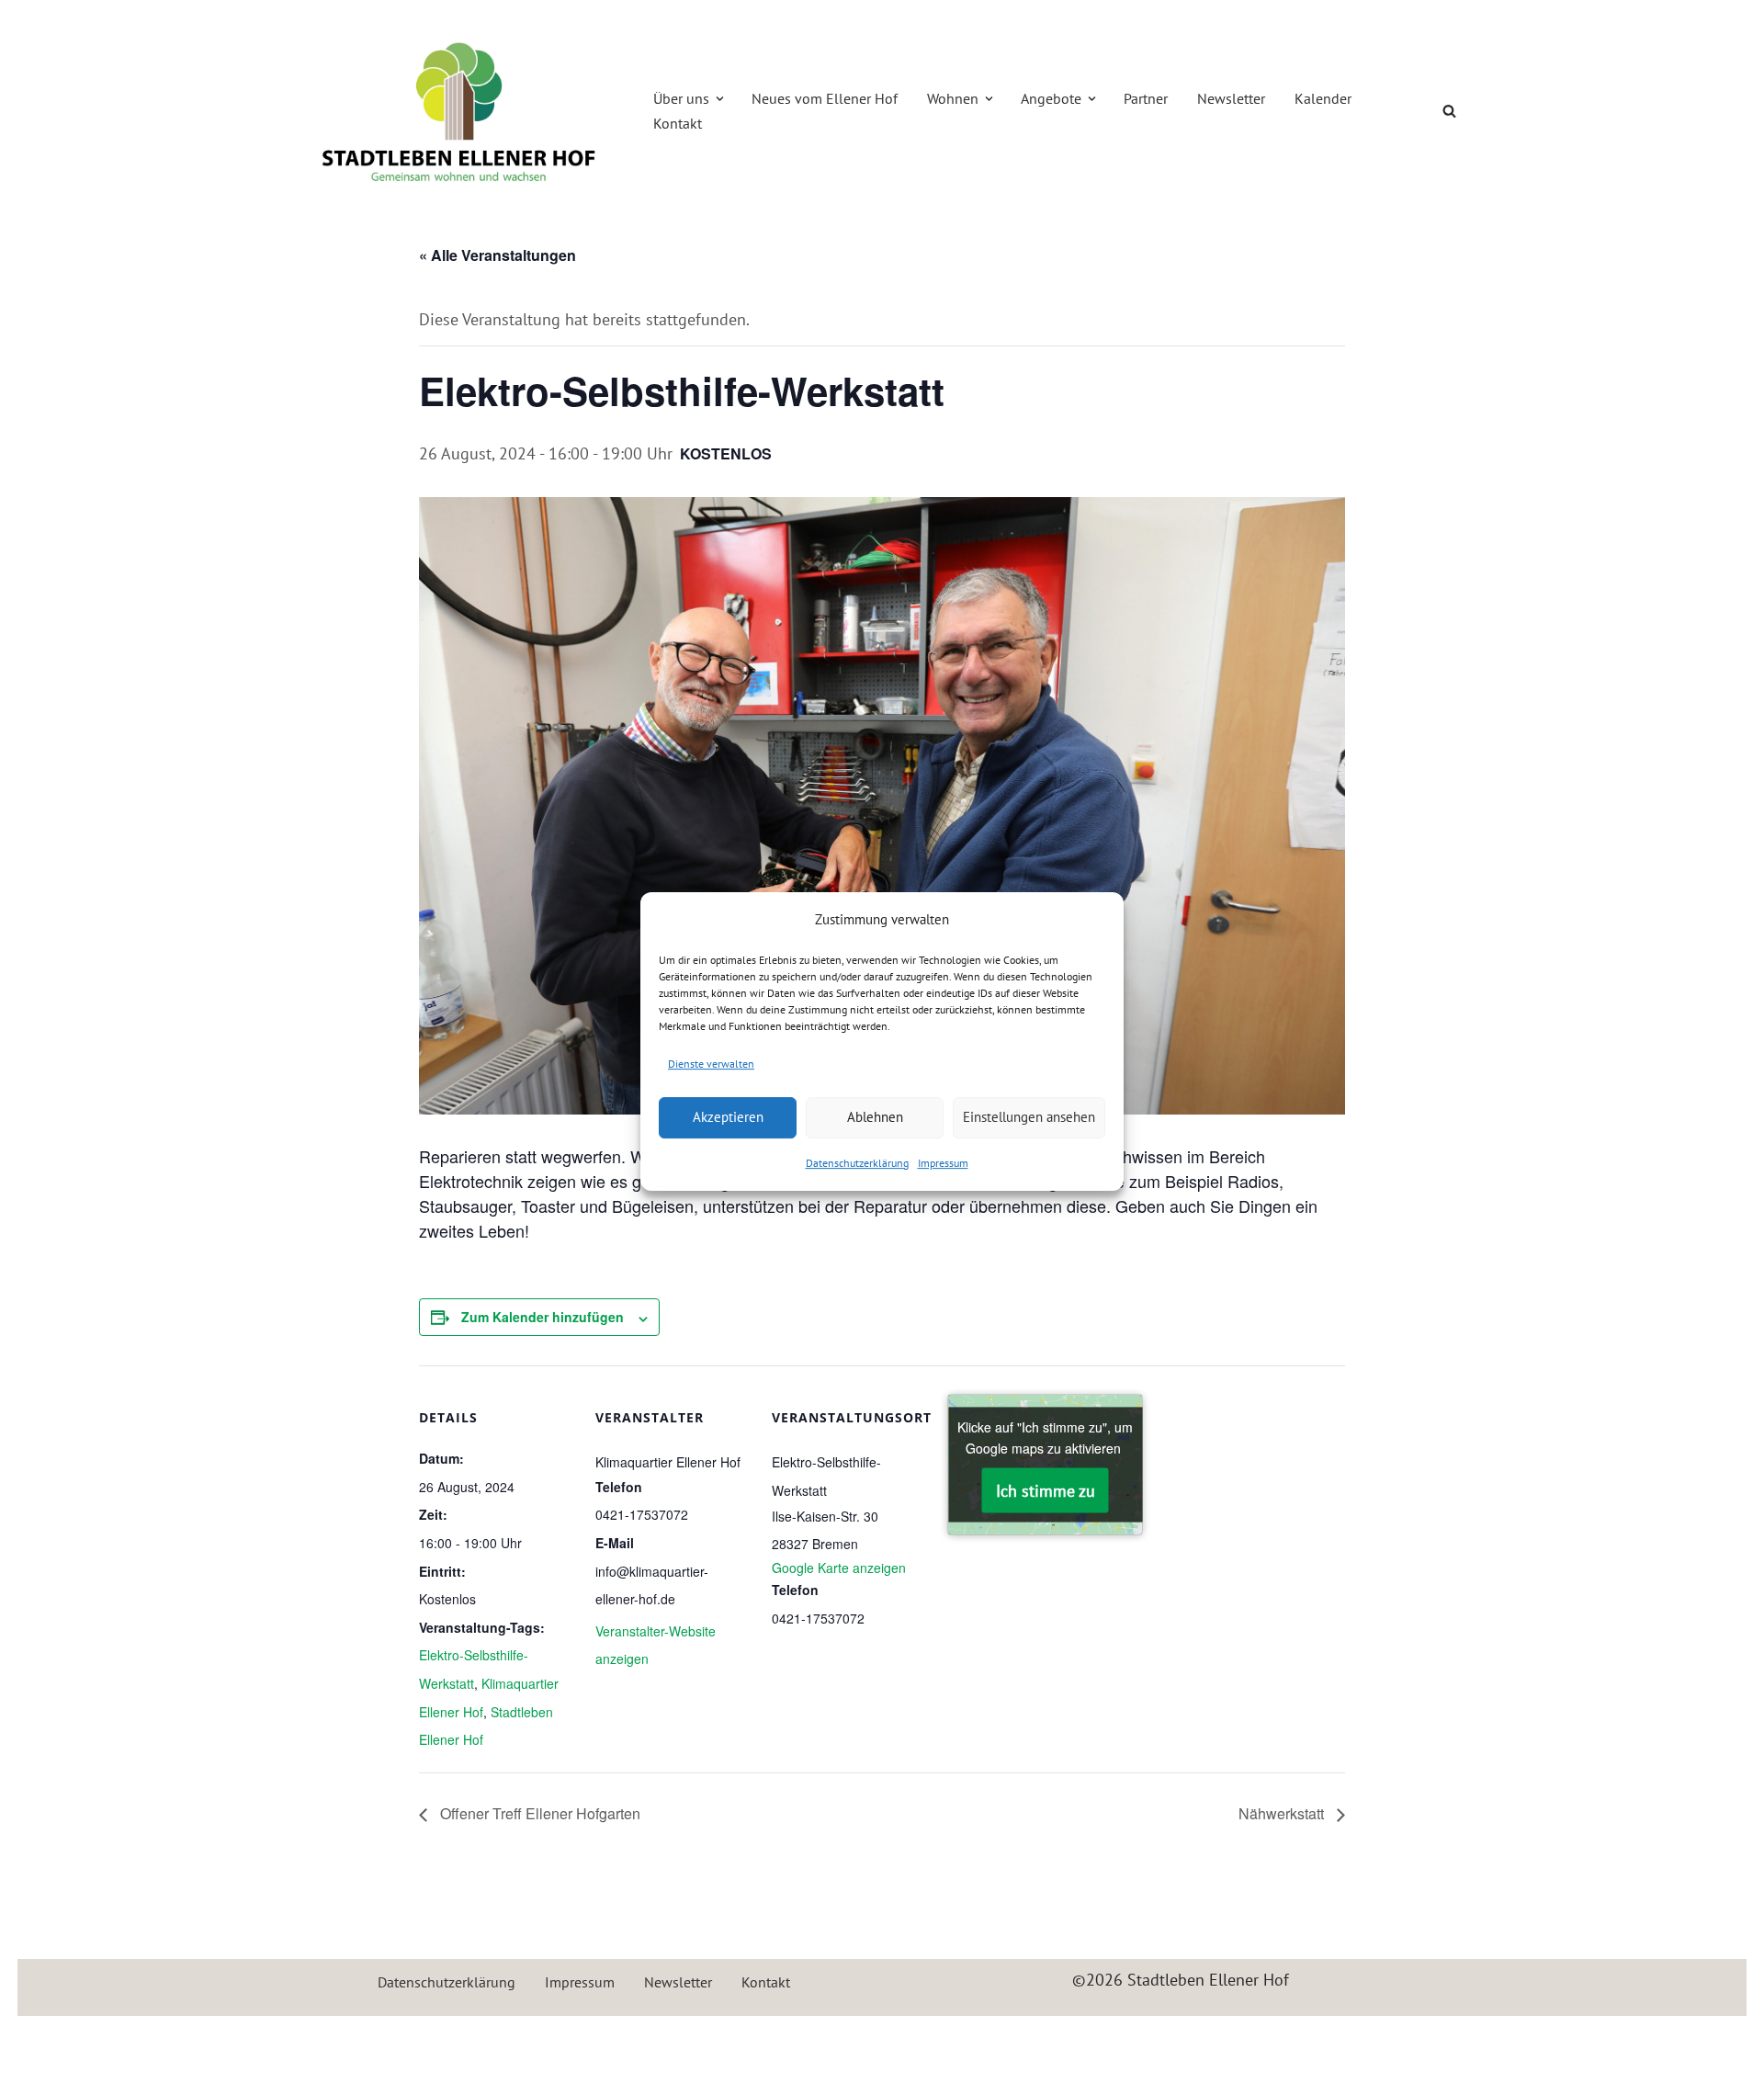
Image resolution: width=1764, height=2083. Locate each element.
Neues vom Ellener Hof (825, 98)
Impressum (943, 1163)
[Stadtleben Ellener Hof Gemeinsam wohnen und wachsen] (459, 111)
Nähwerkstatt (1283, 1813)
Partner (1146, 98)
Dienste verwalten (711, 1064)
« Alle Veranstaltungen (498, 255)
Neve (317, 2040)
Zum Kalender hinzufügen (543, 1317)
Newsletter (1231, 98)
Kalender (1323, 98)
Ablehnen (875, 1117)
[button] (720, 99)
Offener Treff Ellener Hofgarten (538, 1813)
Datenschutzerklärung (857, 1163)
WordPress (497, 2040)
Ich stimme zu (1046, 1490)
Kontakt (678, 123)
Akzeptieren (728, 1117)
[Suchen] (1449, 111)
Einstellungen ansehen (1029, 1117)
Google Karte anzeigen (839, 1568)
